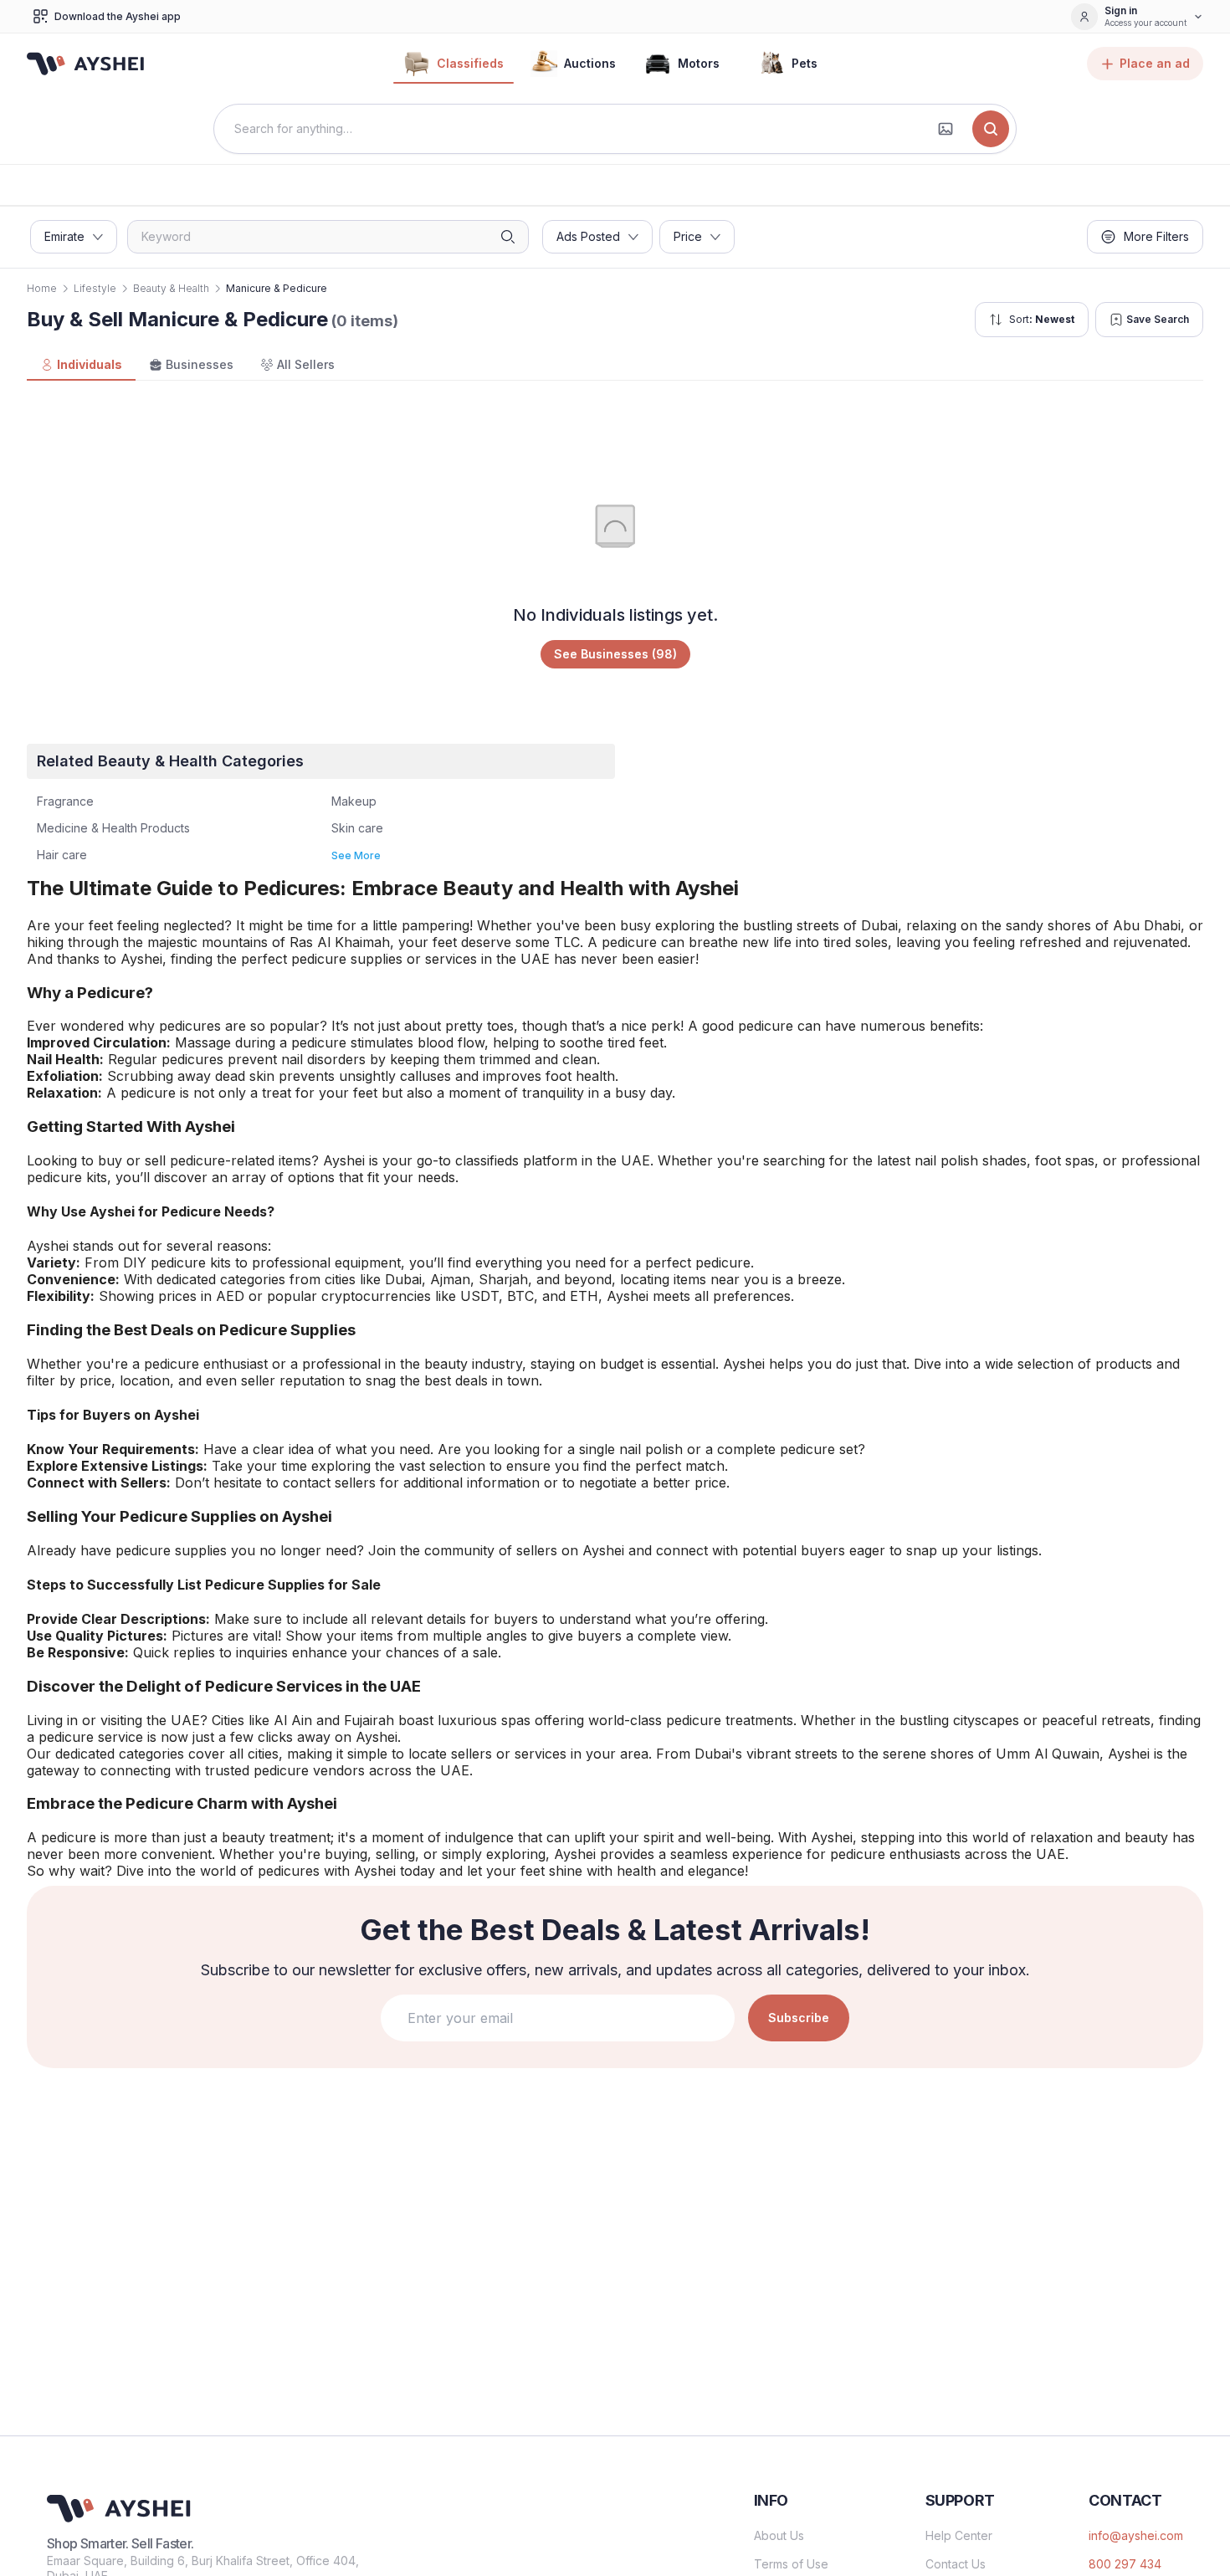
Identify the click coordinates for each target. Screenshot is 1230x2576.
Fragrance (65, 801)
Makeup (354, 801)
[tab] (81, 366)
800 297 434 (1125, 2564)
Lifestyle (95, 288)
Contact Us (956, 2564)
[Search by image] (946, 129)
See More (356, 855)
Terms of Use (791, 2564)
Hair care (62, 855)
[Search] (991, 129)
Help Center (959, 2535)
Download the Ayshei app (118, 16)
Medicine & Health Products (113, 828)
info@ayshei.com (1136, 2535)
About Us (779, 2535)
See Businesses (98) (615, 654)
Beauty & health (171, 288)
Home (42, 288)
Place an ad (1155, 63)
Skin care (357, 828)
